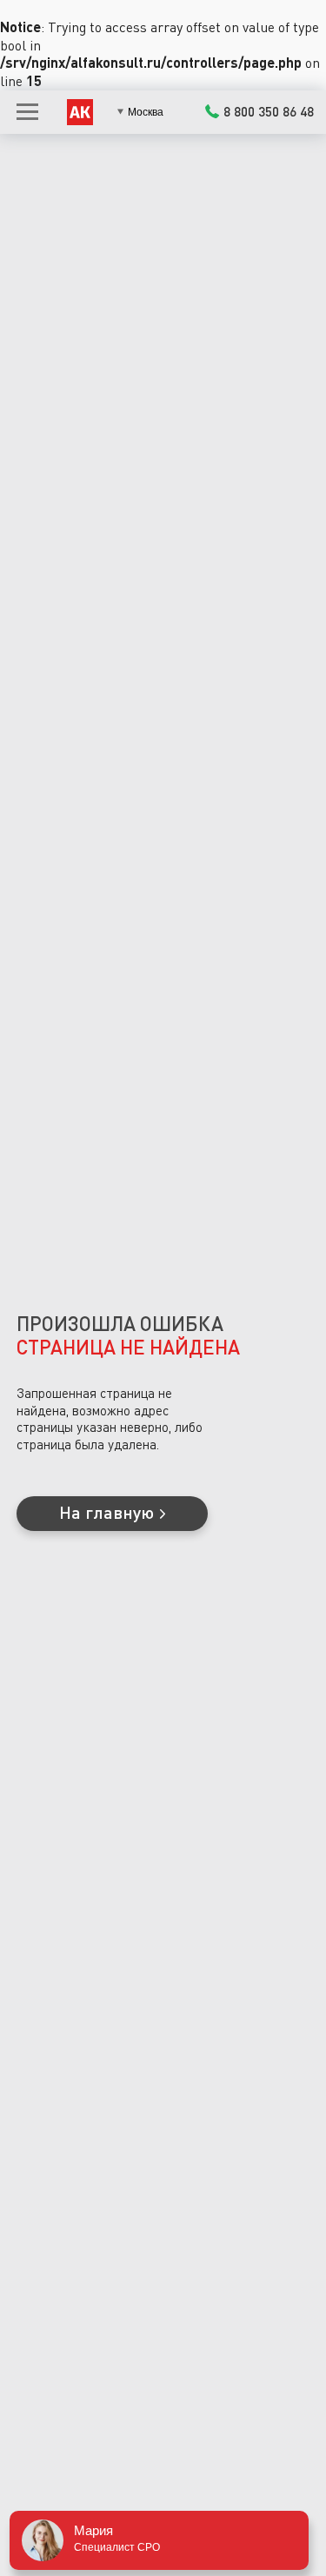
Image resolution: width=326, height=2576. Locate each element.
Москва (146, 112)
